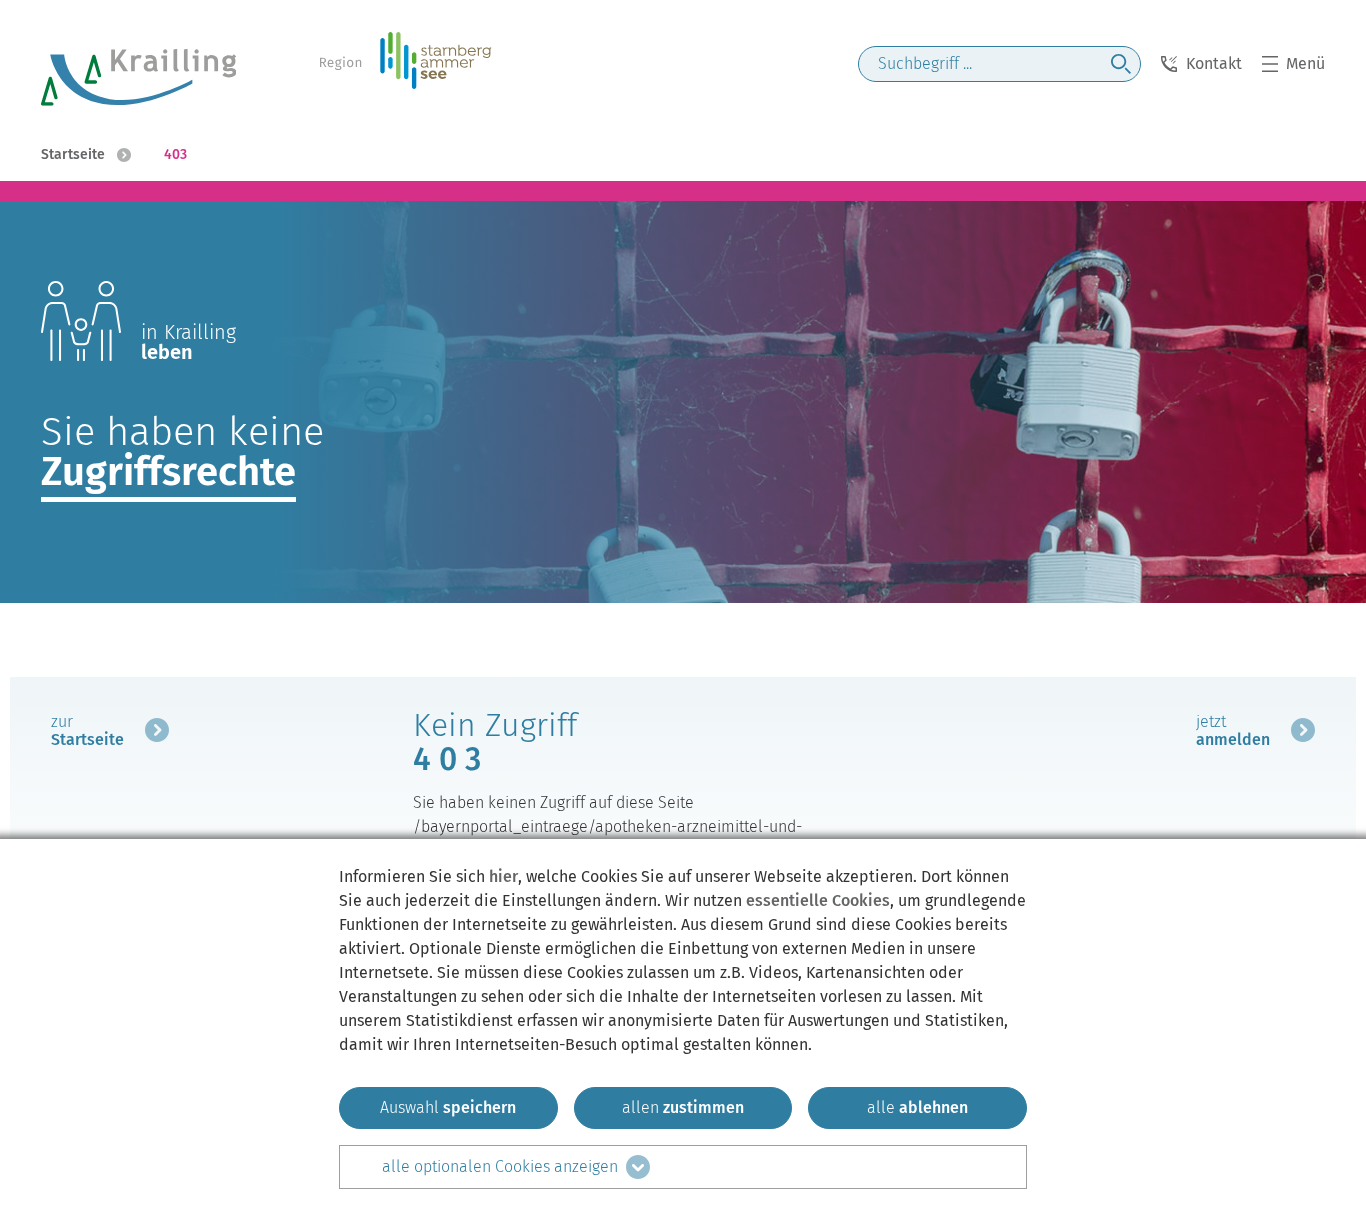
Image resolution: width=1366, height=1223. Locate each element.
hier (503, 876)
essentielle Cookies (818, 900)
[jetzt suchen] (1121, 64)
